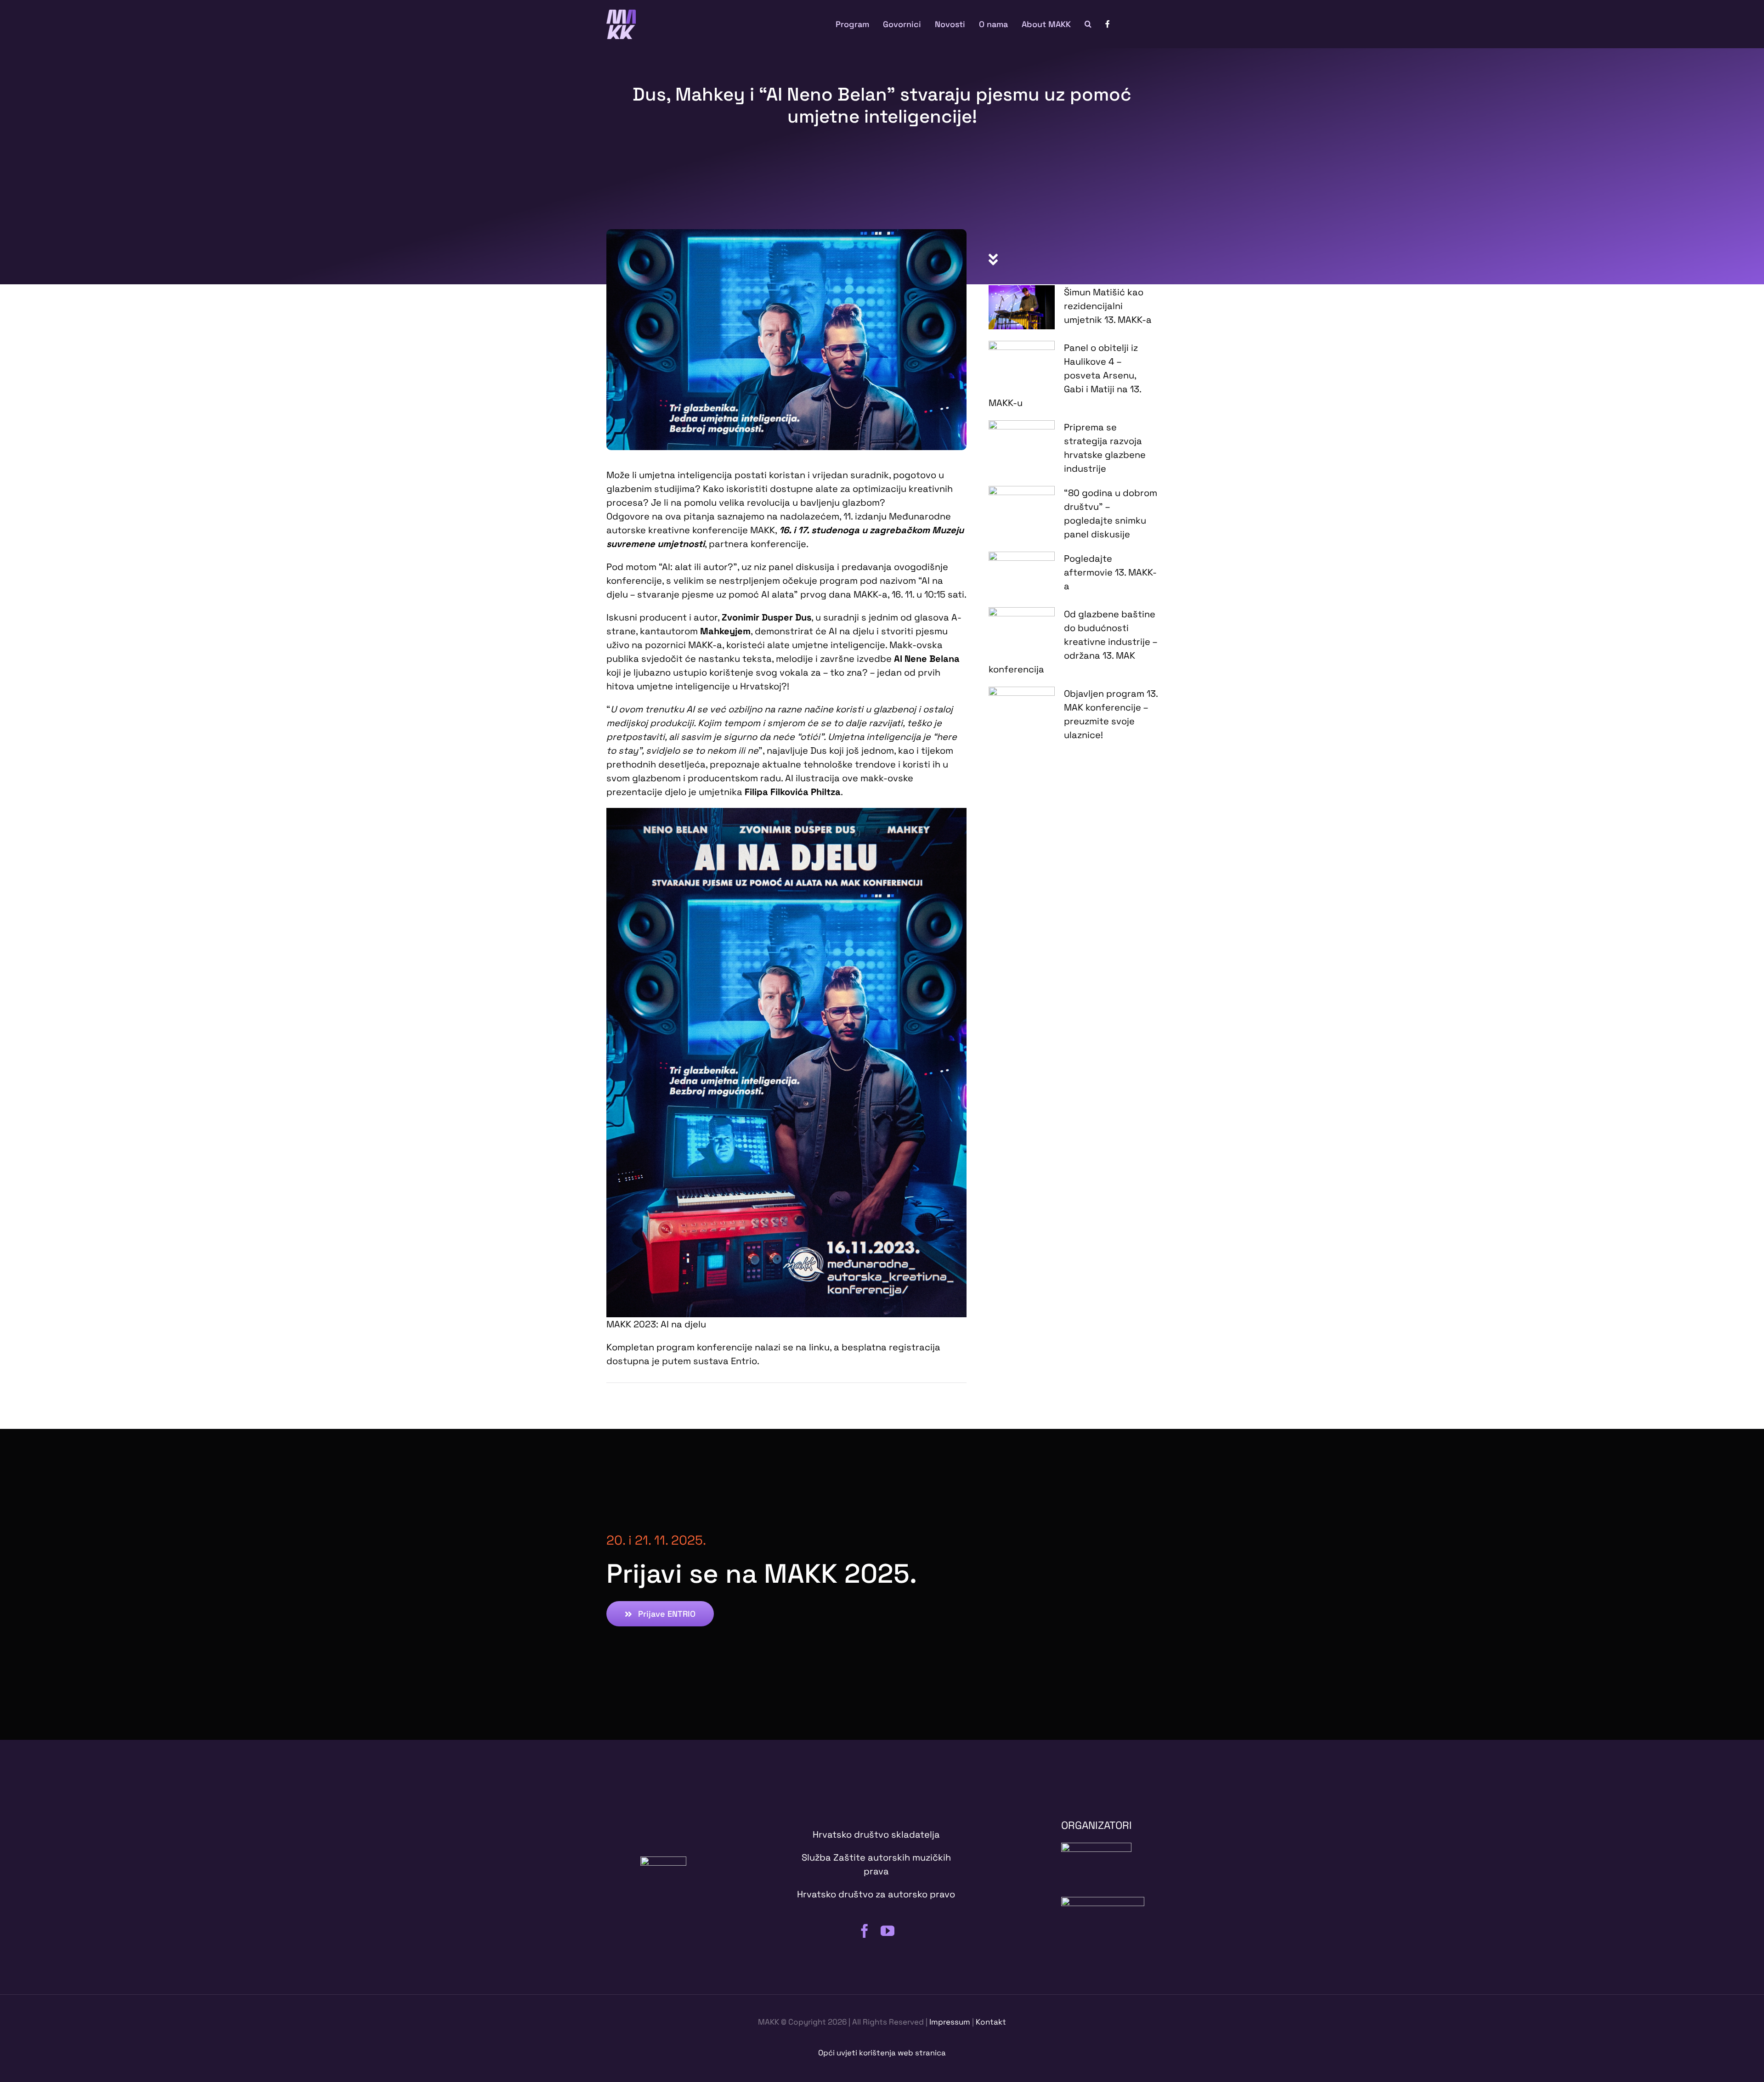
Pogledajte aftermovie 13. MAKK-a (1110, 572)
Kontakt (991, 2022)
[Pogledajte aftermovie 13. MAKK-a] (1022, 574)
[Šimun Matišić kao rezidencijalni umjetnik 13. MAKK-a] (1022, 307)
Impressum (950, 2022)
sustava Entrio (725, 1361)
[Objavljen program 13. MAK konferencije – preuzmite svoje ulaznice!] (1022, 707)
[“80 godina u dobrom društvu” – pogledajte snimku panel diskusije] (1022, 508)
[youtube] (888, 1931)
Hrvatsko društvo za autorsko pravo (876, 1894)
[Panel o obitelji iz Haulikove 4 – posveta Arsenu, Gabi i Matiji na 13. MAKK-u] (1022, 363)
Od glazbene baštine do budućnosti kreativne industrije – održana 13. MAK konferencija (1073, 642)
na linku (813, 1347)
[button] (1088, 24)
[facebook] (865, 1931)
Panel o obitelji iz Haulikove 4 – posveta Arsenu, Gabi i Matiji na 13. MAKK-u (1065, 375)
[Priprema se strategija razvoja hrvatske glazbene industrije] (1022, 442)
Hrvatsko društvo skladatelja (876, 1834)
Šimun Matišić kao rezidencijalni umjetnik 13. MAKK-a (1108, 306)
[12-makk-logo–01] (621, 14)
